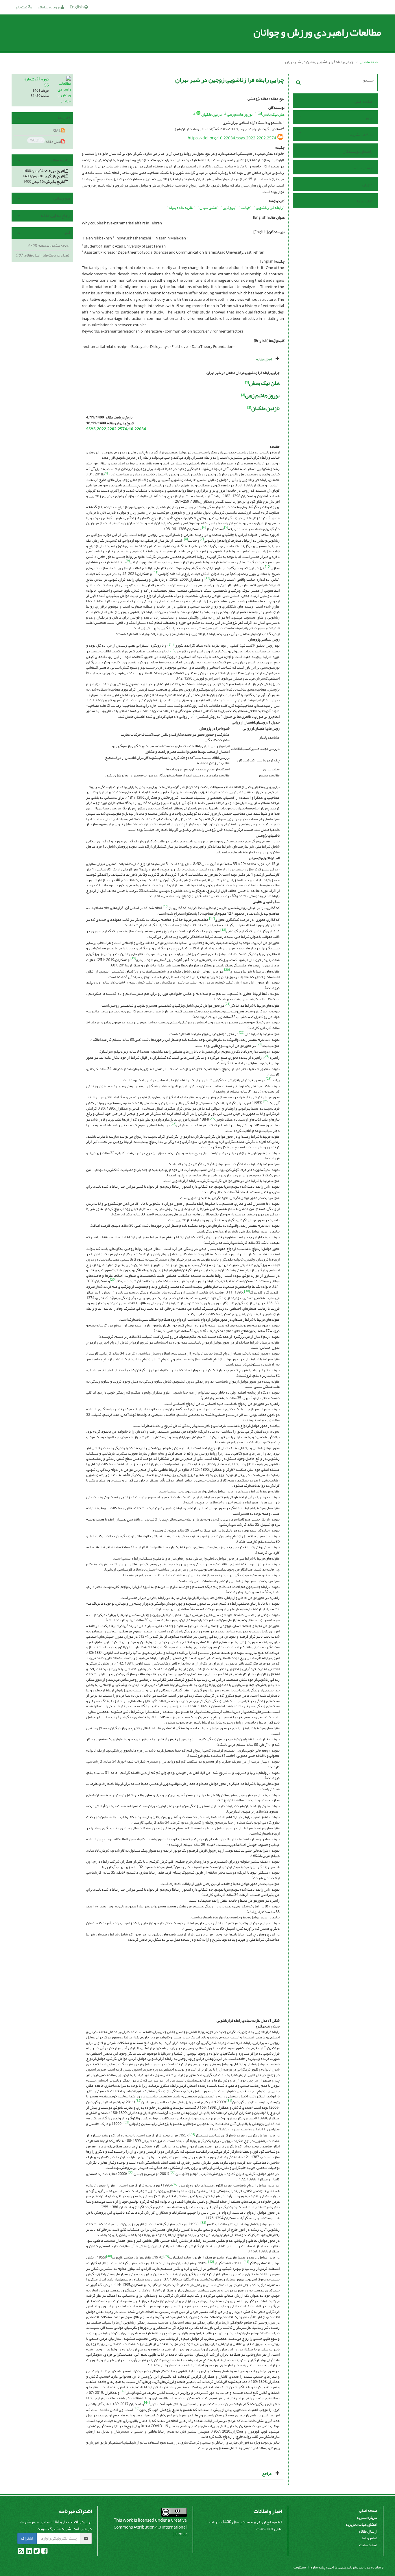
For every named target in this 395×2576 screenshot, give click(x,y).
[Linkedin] (28, 2552)
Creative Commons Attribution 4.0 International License (150, 2527)
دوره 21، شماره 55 (37, 82)
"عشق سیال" (208, 207)
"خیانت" (245, 207)
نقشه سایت (368, 2545)
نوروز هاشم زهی (240, 114)
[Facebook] (44, 2552)
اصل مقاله (45, 141)
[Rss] (21, 2552)
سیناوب (300, 2567)
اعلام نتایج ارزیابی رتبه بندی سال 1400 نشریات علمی (246, 2525)
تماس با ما (365, 201)
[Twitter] (36, 2552)
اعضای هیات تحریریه (361, 2524)
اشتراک (27, 2538)
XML (57, 131)
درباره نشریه (367, 2517)
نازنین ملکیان (212, 114)
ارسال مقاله (363, 168)
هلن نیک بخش (273, 114)
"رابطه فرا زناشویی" (269, 207)
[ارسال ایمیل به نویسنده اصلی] (260, 113)
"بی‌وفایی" (229, 207)
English (77, 7)
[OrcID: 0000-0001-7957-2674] (198, 113)
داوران (367, 185)
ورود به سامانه (49, 7)
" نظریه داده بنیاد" (181, 207)
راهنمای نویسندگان (358, 151)
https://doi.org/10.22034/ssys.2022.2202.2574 (232, 138)
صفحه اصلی (369, 62)
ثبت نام (22, 7)
